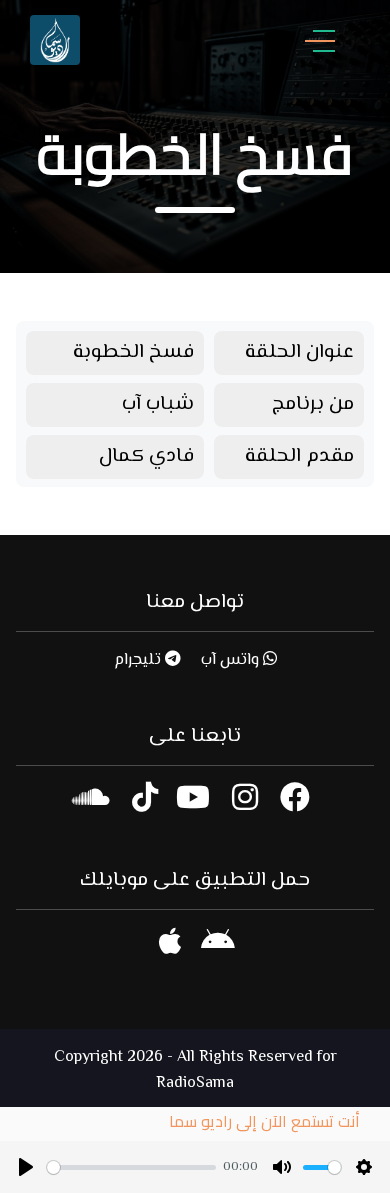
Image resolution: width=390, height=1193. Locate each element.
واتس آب (232, 660)
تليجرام (139, 660)
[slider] (131, 1167)
